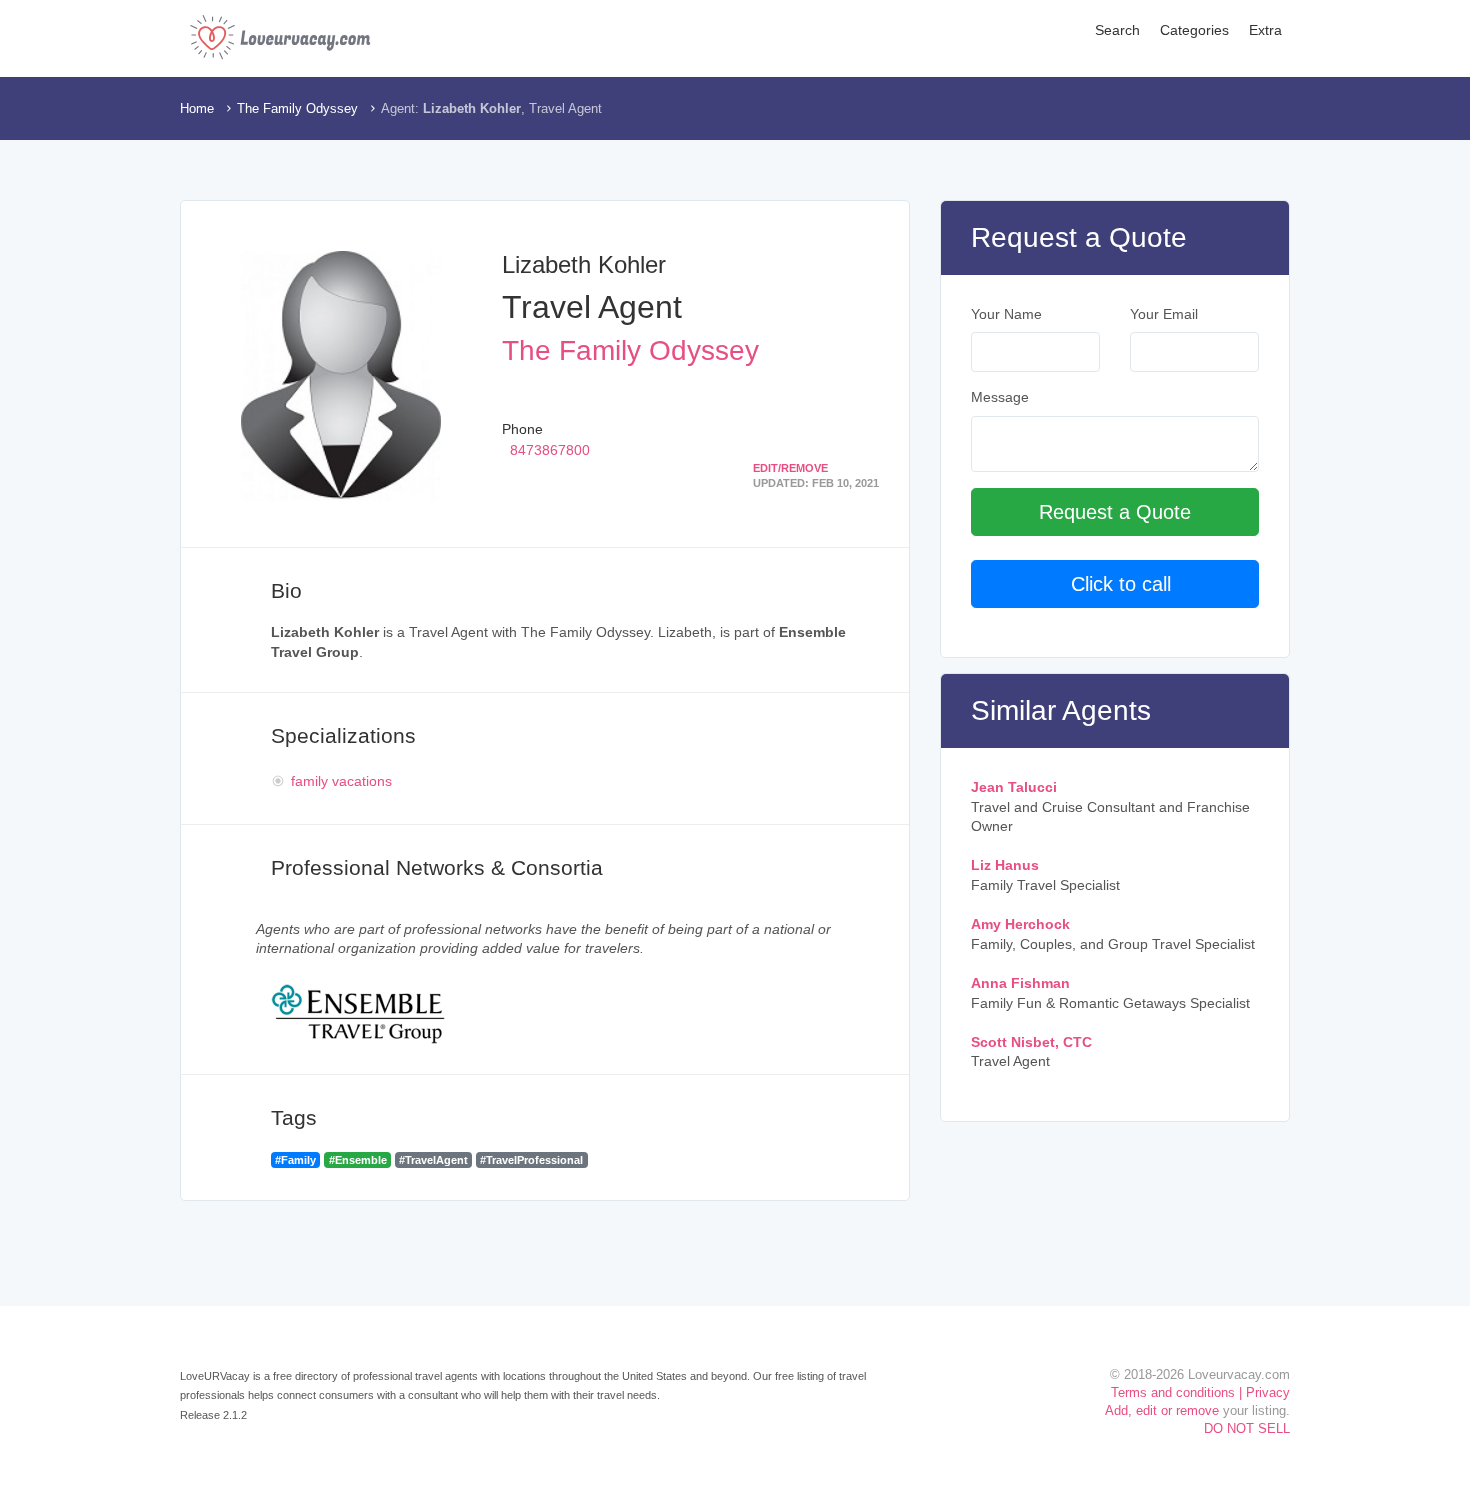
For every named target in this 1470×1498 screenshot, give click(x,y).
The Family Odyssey (297, 108)
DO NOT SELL (1247, 1428)
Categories (1194, 30)
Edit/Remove (790, 468)
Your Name (1006, 314)
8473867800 (550, 450)
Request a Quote (1115, 512)
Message (1000, 397)
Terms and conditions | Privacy (1200, 1392)
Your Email (1164, 314)
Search (1117, 30)
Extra (1265, 30)
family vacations (341, 781)
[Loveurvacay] (280, 37)
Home (197, 108)
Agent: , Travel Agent (491, 108)
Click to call (1115, 584)
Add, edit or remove (1162, 1410)
